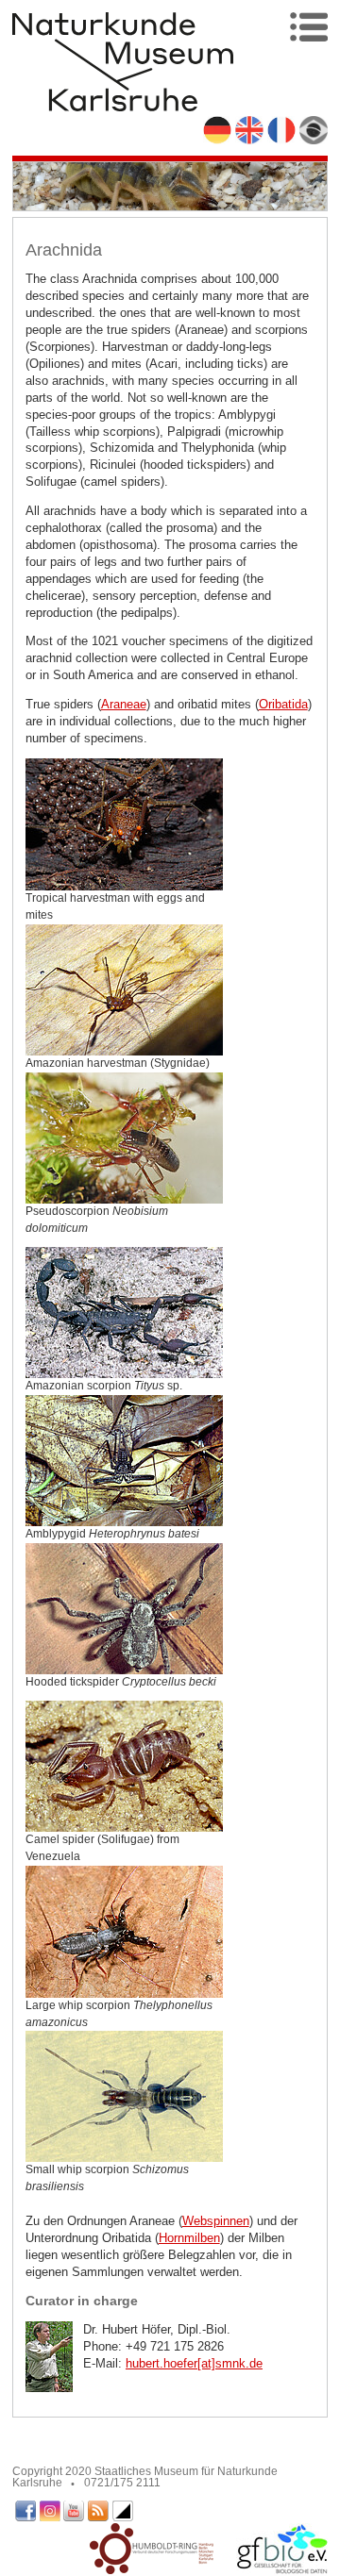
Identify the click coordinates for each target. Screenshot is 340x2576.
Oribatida (283, 704)
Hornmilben (189, 2238)
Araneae (124, 704)
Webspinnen (216, 2221)
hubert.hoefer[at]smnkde (194, 2363)
